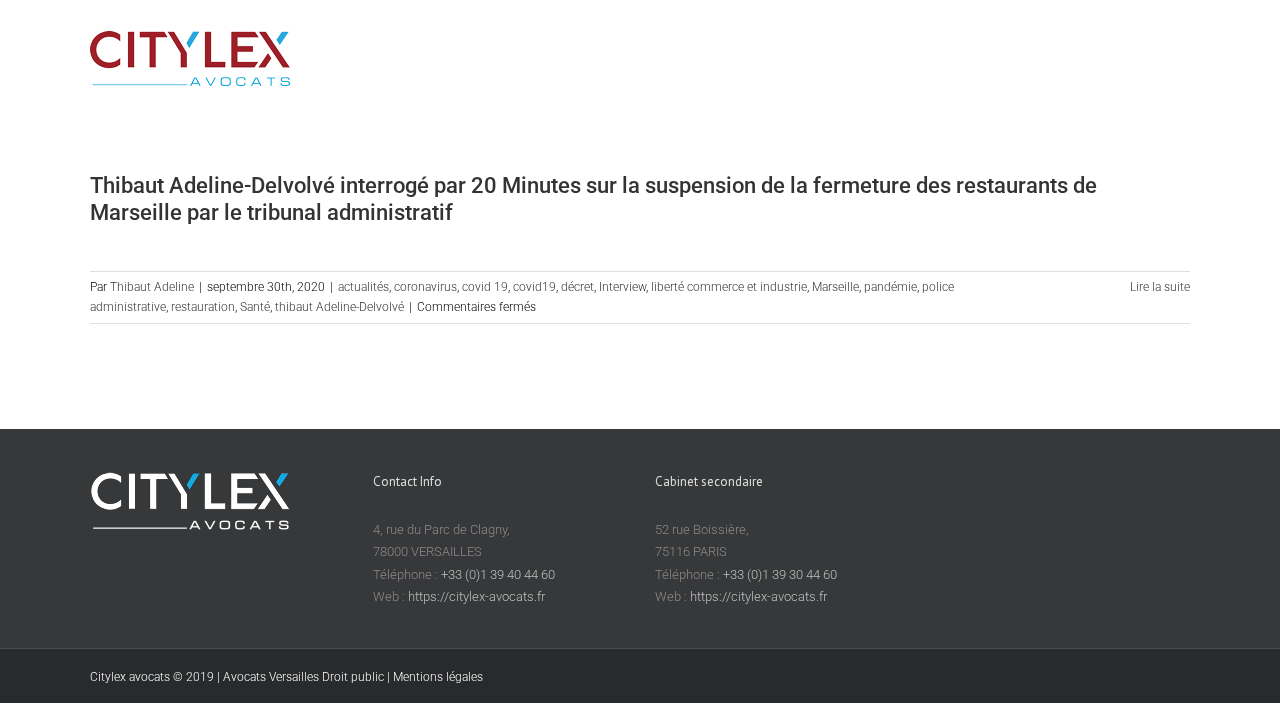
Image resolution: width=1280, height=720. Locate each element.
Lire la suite (1160, 287)
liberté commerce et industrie (729, 287)
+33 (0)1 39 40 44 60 (498, 574)
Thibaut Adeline (152, 287)
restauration (203, 307)
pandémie (890, 287)
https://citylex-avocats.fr (476, 596)
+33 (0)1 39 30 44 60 (780, 574)
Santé (255, 307)
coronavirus (425, 287)
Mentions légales (438, 677)
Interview (622, 287)
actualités (363, 287)
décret (577, 287)
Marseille (835, 287)
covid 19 (485, 287)
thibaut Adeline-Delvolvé (339, 307)
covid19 (534, 287)
